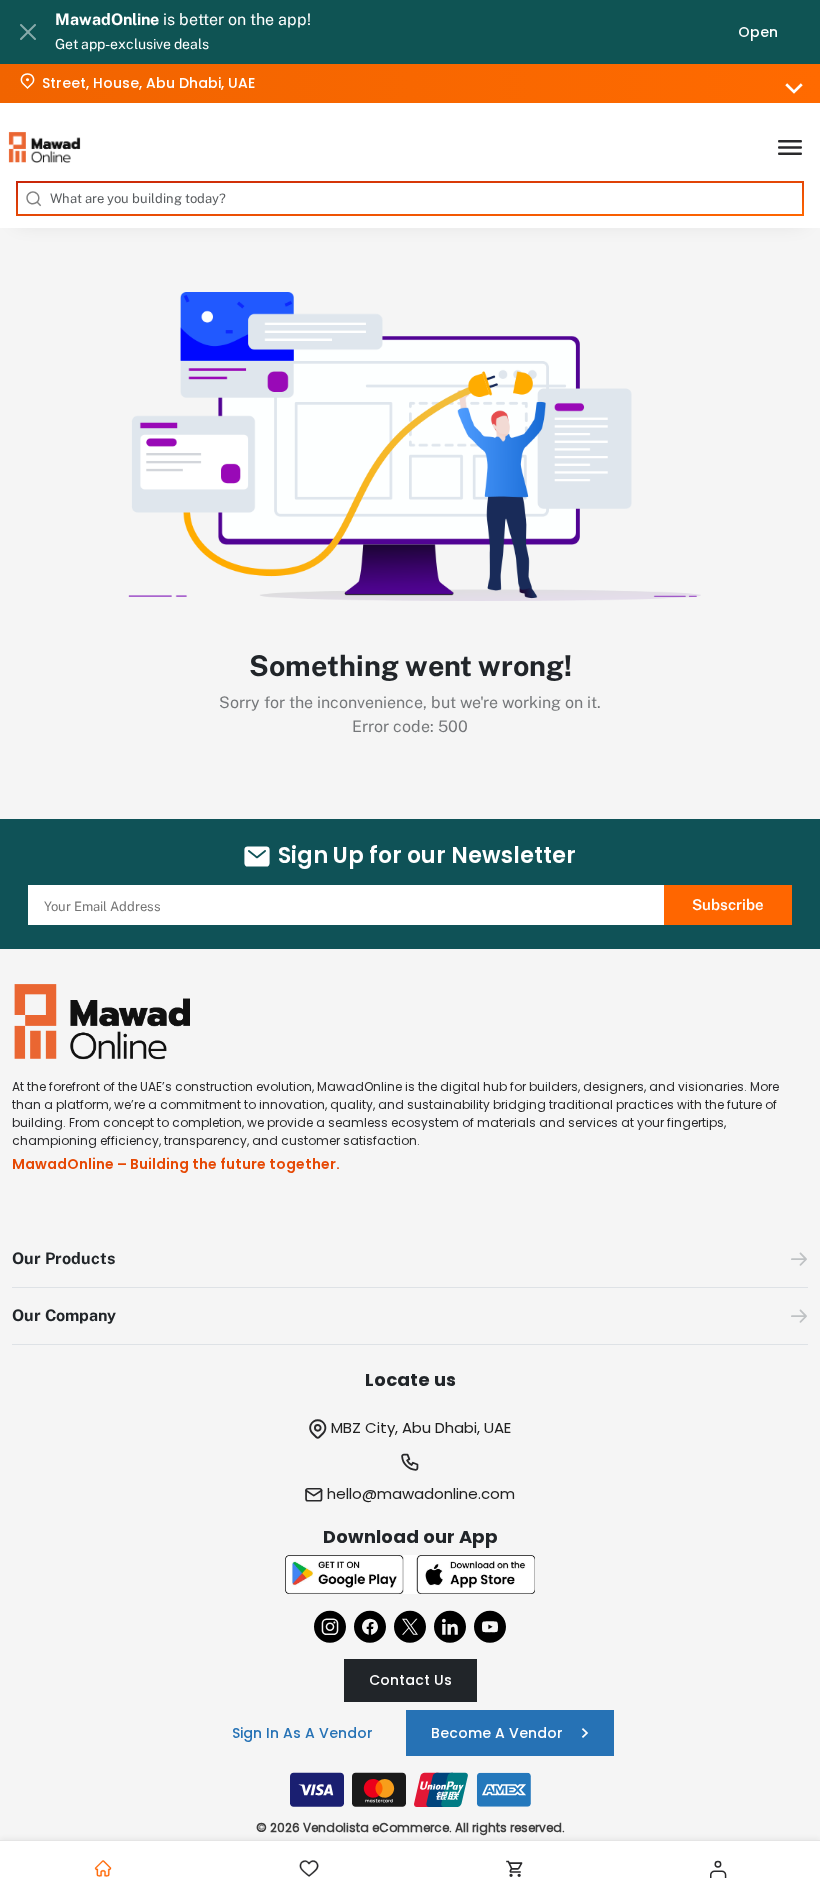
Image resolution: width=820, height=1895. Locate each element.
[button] (410, 1259)
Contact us (410, 1680)
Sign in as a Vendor (302, 1733)
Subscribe (728, 904)
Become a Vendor (497, 1733)
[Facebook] (370, 1626)
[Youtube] (490, 1626)
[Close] (27, 32)
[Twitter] (410, 1626)
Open (758, 32)
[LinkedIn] (450, 1626)
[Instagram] (330, 1626)
